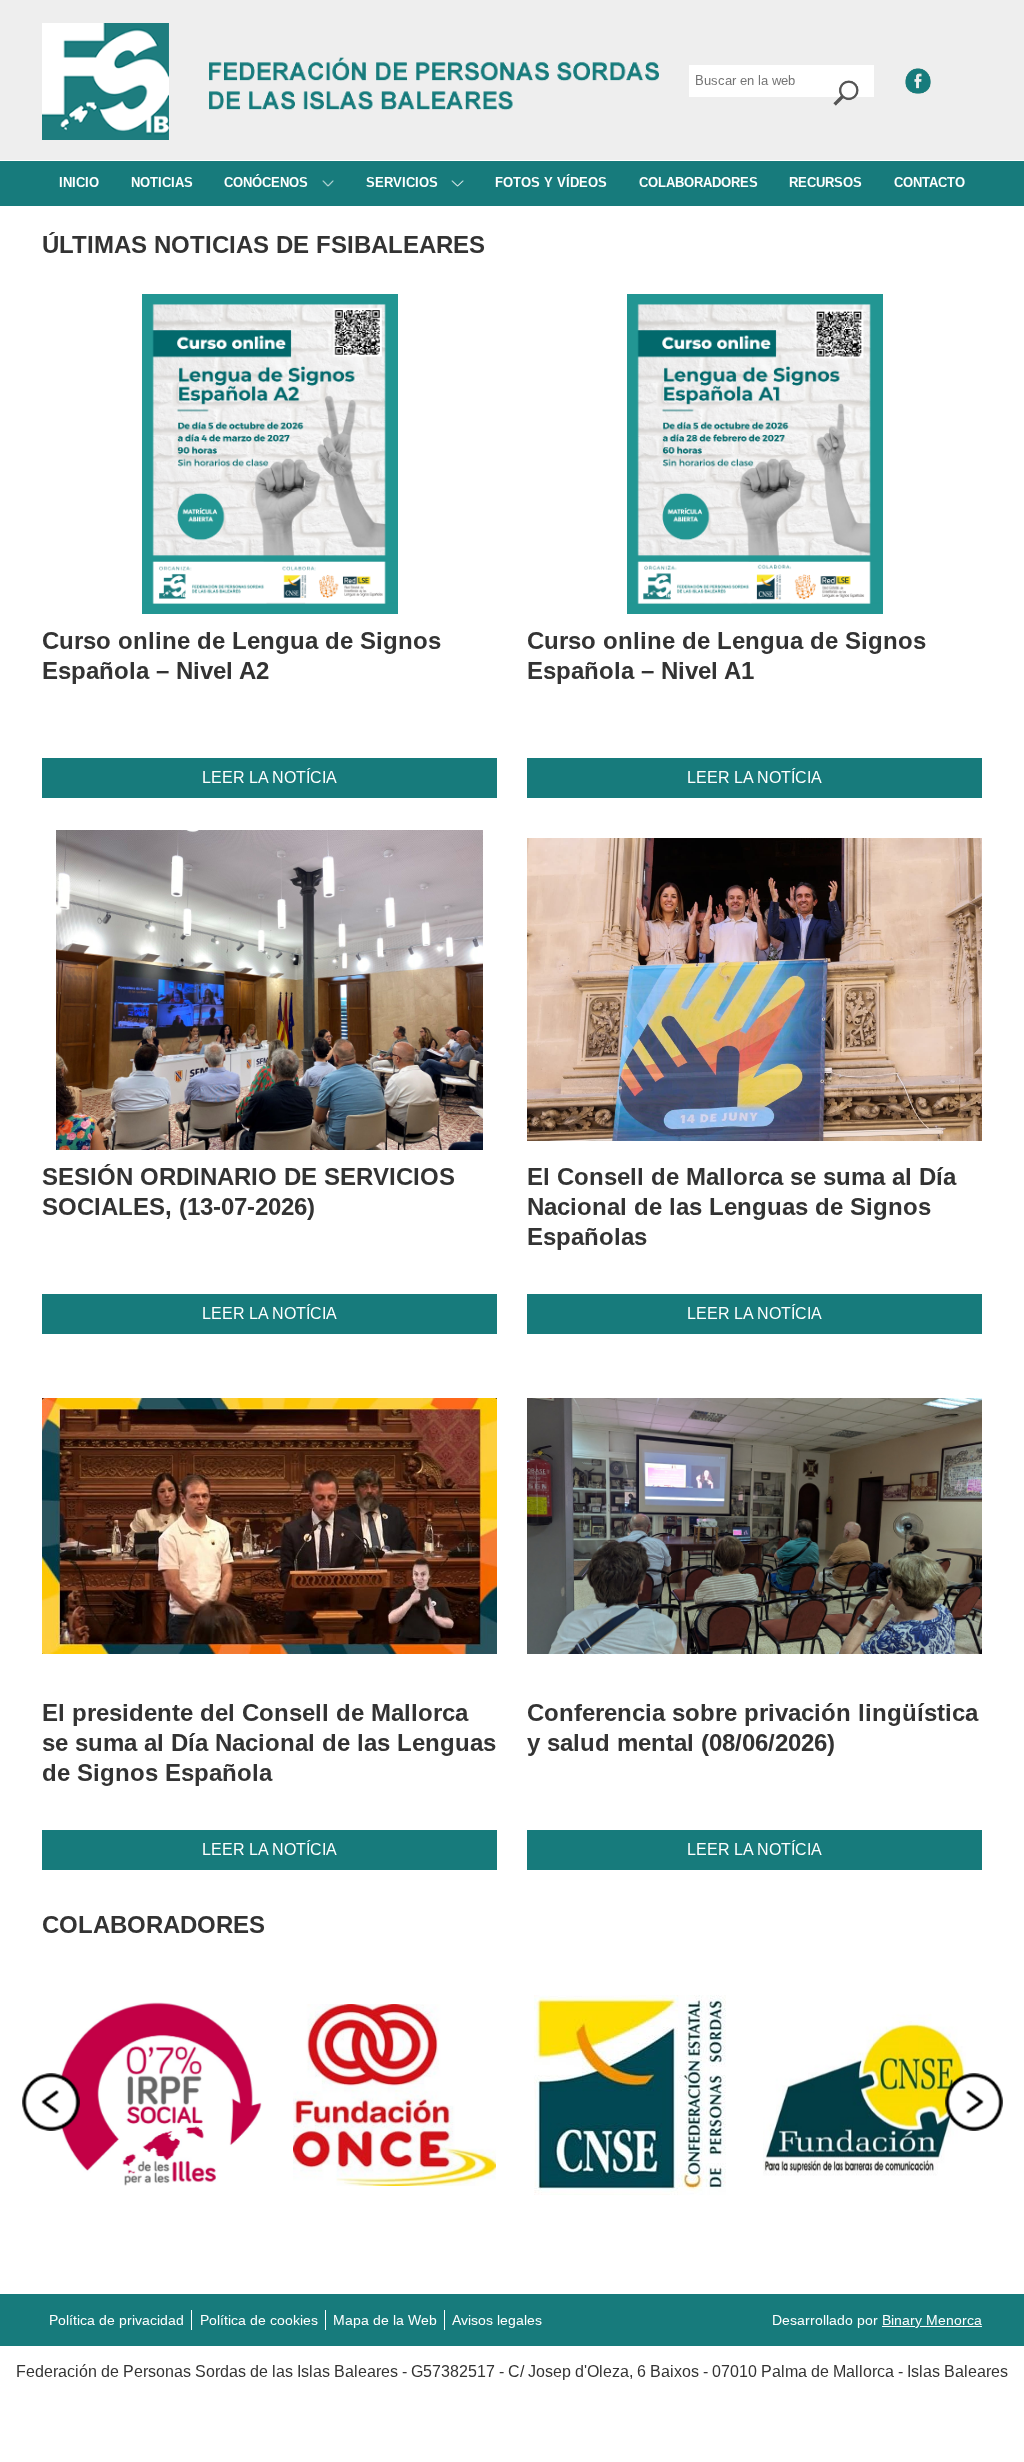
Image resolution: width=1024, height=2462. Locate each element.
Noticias (162, 183)
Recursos (825, 183)
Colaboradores (698, 183)
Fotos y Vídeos (551, 183)
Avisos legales (497, 2320)
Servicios (404, 183)
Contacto (929, 183)
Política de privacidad (116, 2320)
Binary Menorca (932, 2320)
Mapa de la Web (385, 2320)
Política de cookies (259, 2320)
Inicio (79, 183)
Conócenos (268, 183)
